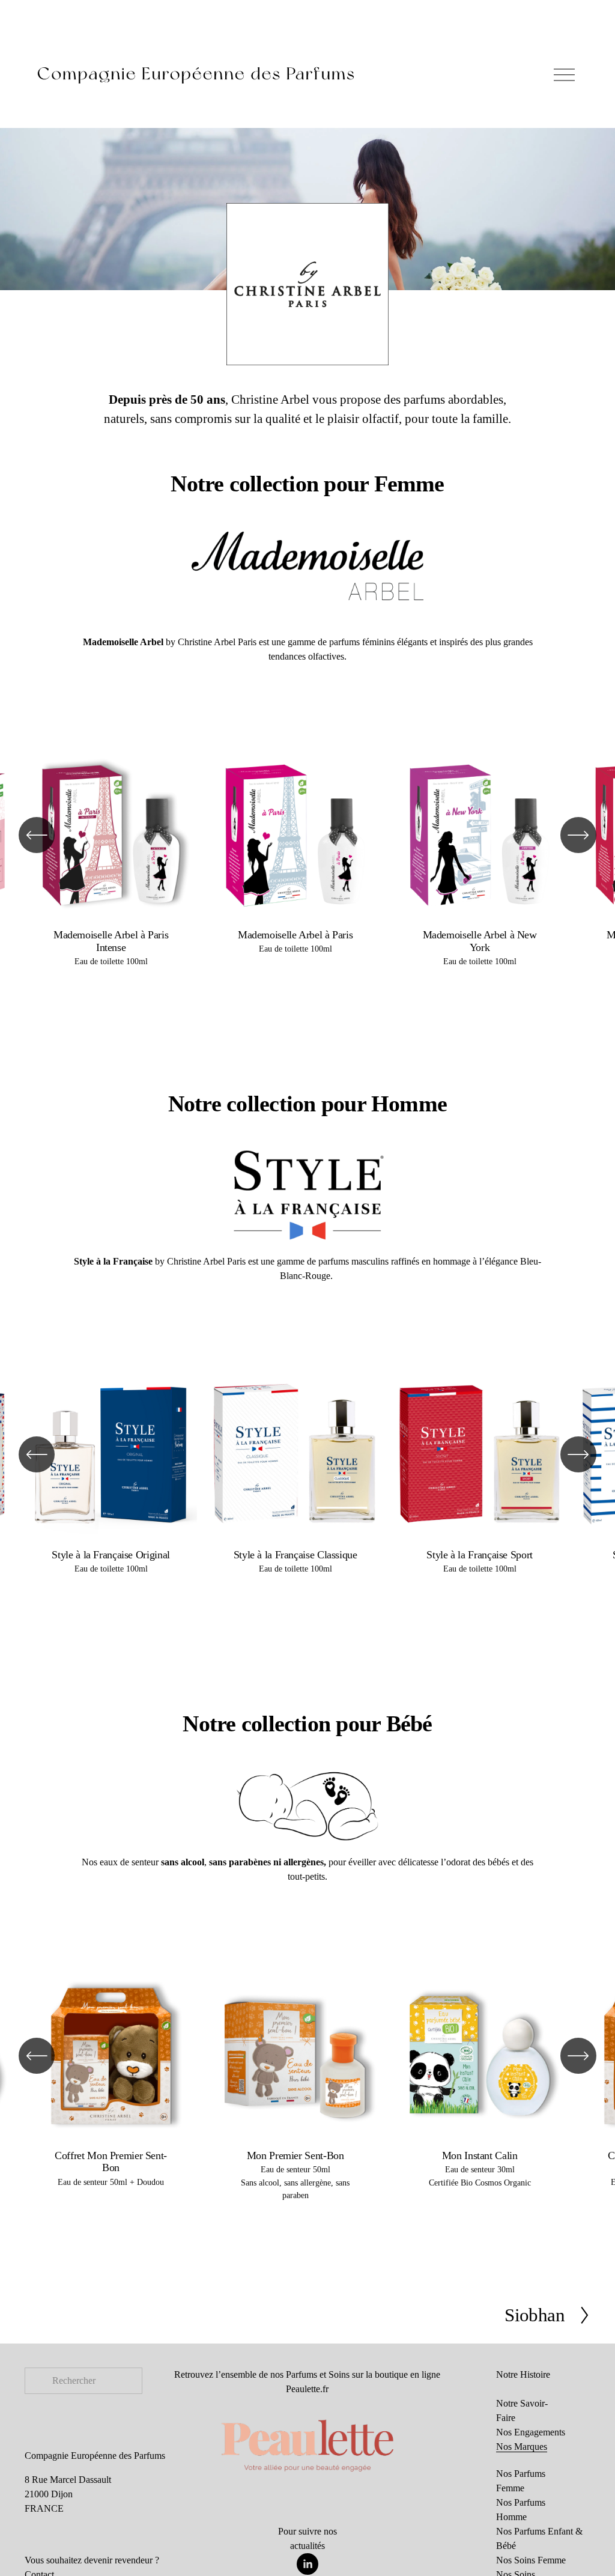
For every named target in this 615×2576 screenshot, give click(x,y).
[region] (307, 865)
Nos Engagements (531, 2432)
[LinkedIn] (307, 2564)
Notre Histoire (523, 2374)
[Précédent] (37, 835)
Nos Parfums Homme (521, 2510)
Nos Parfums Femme (521, 2481)
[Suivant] (578, 835)
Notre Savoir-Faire (522, 2410)
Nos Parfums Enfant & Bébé (539, 2538)
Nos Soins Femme (531, 2560)
